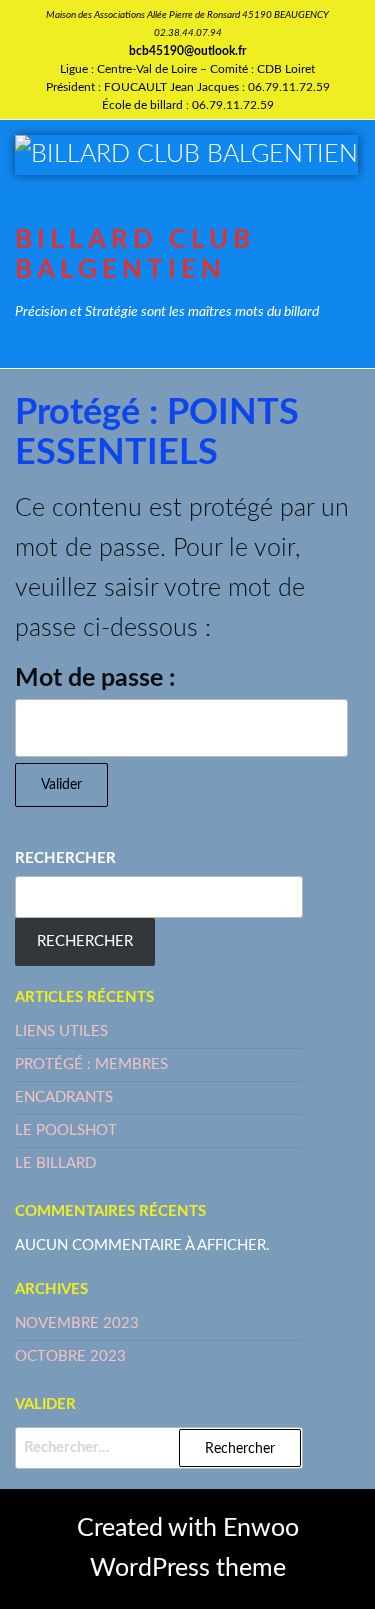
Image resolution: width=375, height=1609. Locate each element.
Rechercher (65, 858)
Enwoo (261, 1528)
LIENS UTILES (61, 1031)
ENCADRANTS (64, 1097)
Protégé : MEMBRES (91, 1064)
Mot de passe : (95, 678)
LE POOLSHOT (66, 1130)
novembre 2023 (77, 1323)
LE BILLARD (55, 1163)
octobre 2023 (70, 1356)
